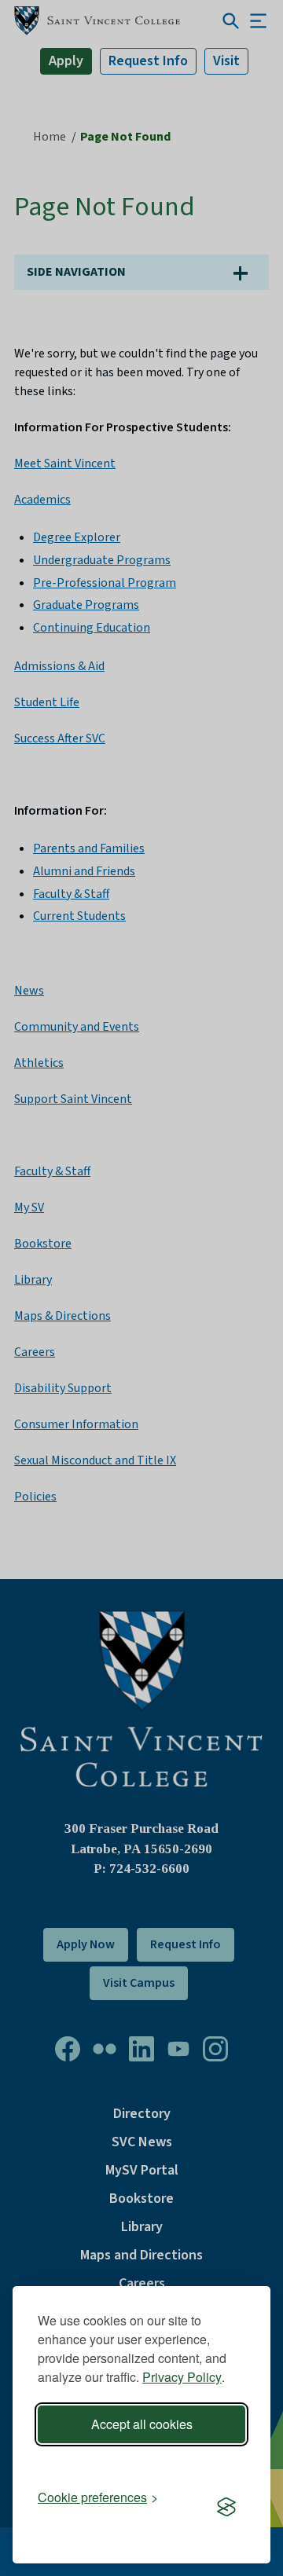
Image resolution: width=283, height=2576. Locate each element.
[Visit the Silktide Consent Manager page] (226, 2508)
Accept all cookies (142, 2424)
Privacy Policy (182, 2377)
